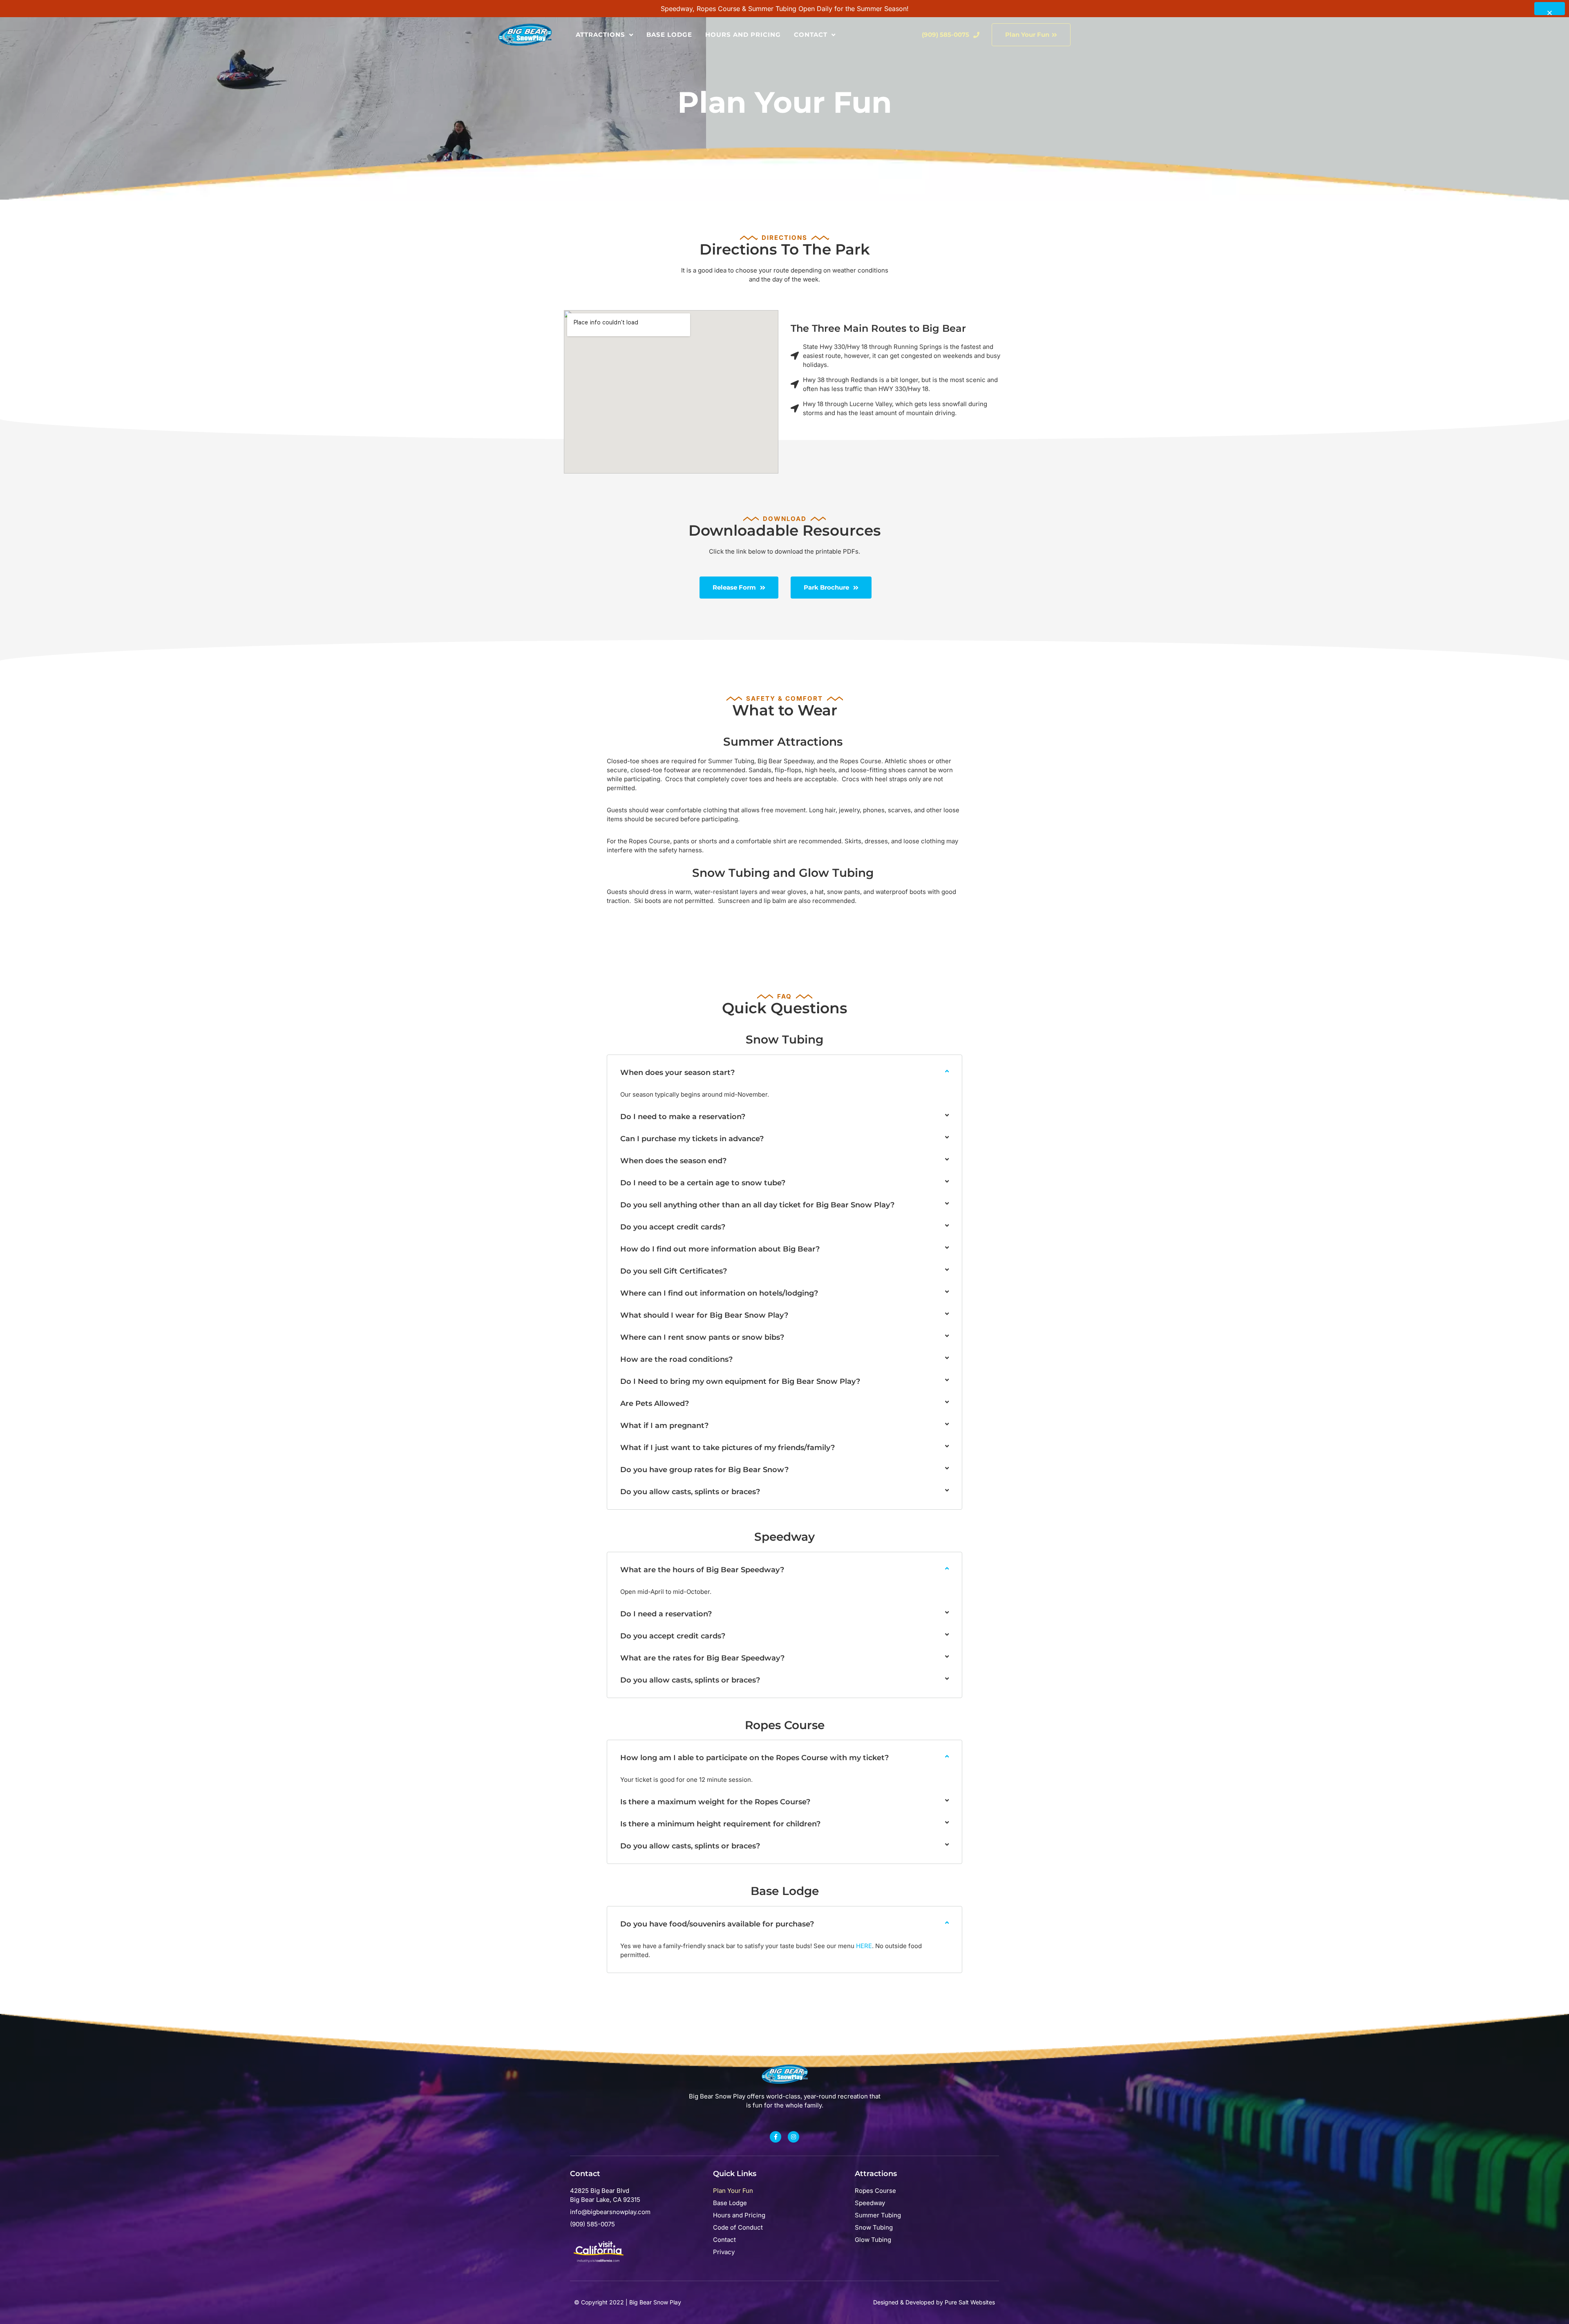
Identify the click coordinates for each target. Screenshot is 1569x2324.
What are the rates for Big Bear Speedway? (702, 1658)
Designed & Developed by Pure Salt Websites (934, 2302)
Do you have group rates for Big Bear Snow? (704, 1470)
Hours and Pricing (743, 35)
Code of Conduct (738, 2227)
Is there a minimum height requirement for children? (720, 1824)
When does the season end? (673, 1161)
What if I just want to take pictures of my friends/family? (728, 1448)
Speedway (870, 2203)
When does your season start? (677, 1073)
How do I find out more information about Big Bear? (720, 1249)
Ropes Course (875, 2191)
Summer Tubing (878, 2215)
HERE (864, 1946)
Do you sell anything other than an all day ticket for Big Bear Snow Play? (757, 1205)
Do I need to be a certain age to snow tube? (703, 1183)
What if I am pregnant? (664, 1426)
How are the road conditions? (676, 1359)
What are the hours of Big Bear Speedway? (702, 1570)
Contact (811, 35)
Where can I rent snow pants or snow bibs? (702, 1337)
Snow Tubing (874, 2227)
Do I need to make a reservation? (683, 1117)
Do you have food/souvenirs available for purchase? (717, 1924)
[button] (784, 1079)
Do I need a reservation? (666, 1614)
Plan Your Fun (733, 2191)
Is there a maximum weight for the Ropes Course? (715, 1802)
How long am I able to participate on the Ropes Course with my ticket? (754, 1758)
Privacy (724, 2252)
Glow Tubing (873, 2240)
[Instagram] (793, 2137)
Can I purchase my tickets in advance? (692, 1139)
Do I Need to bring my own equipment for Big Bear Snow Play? (740, 1381)
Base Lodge (669, 35)
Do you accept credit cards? (673, 1227)
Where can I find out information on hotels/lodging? (719, 1293)
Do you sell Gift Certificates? (674, 1271)
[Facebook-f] (776, 2137)
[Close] (1550, 9)
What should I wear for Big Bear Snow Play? (704, 1315)
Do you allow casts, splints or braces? (690, 1492)
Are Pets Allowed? (655, 1403)
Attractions (600, 35)
